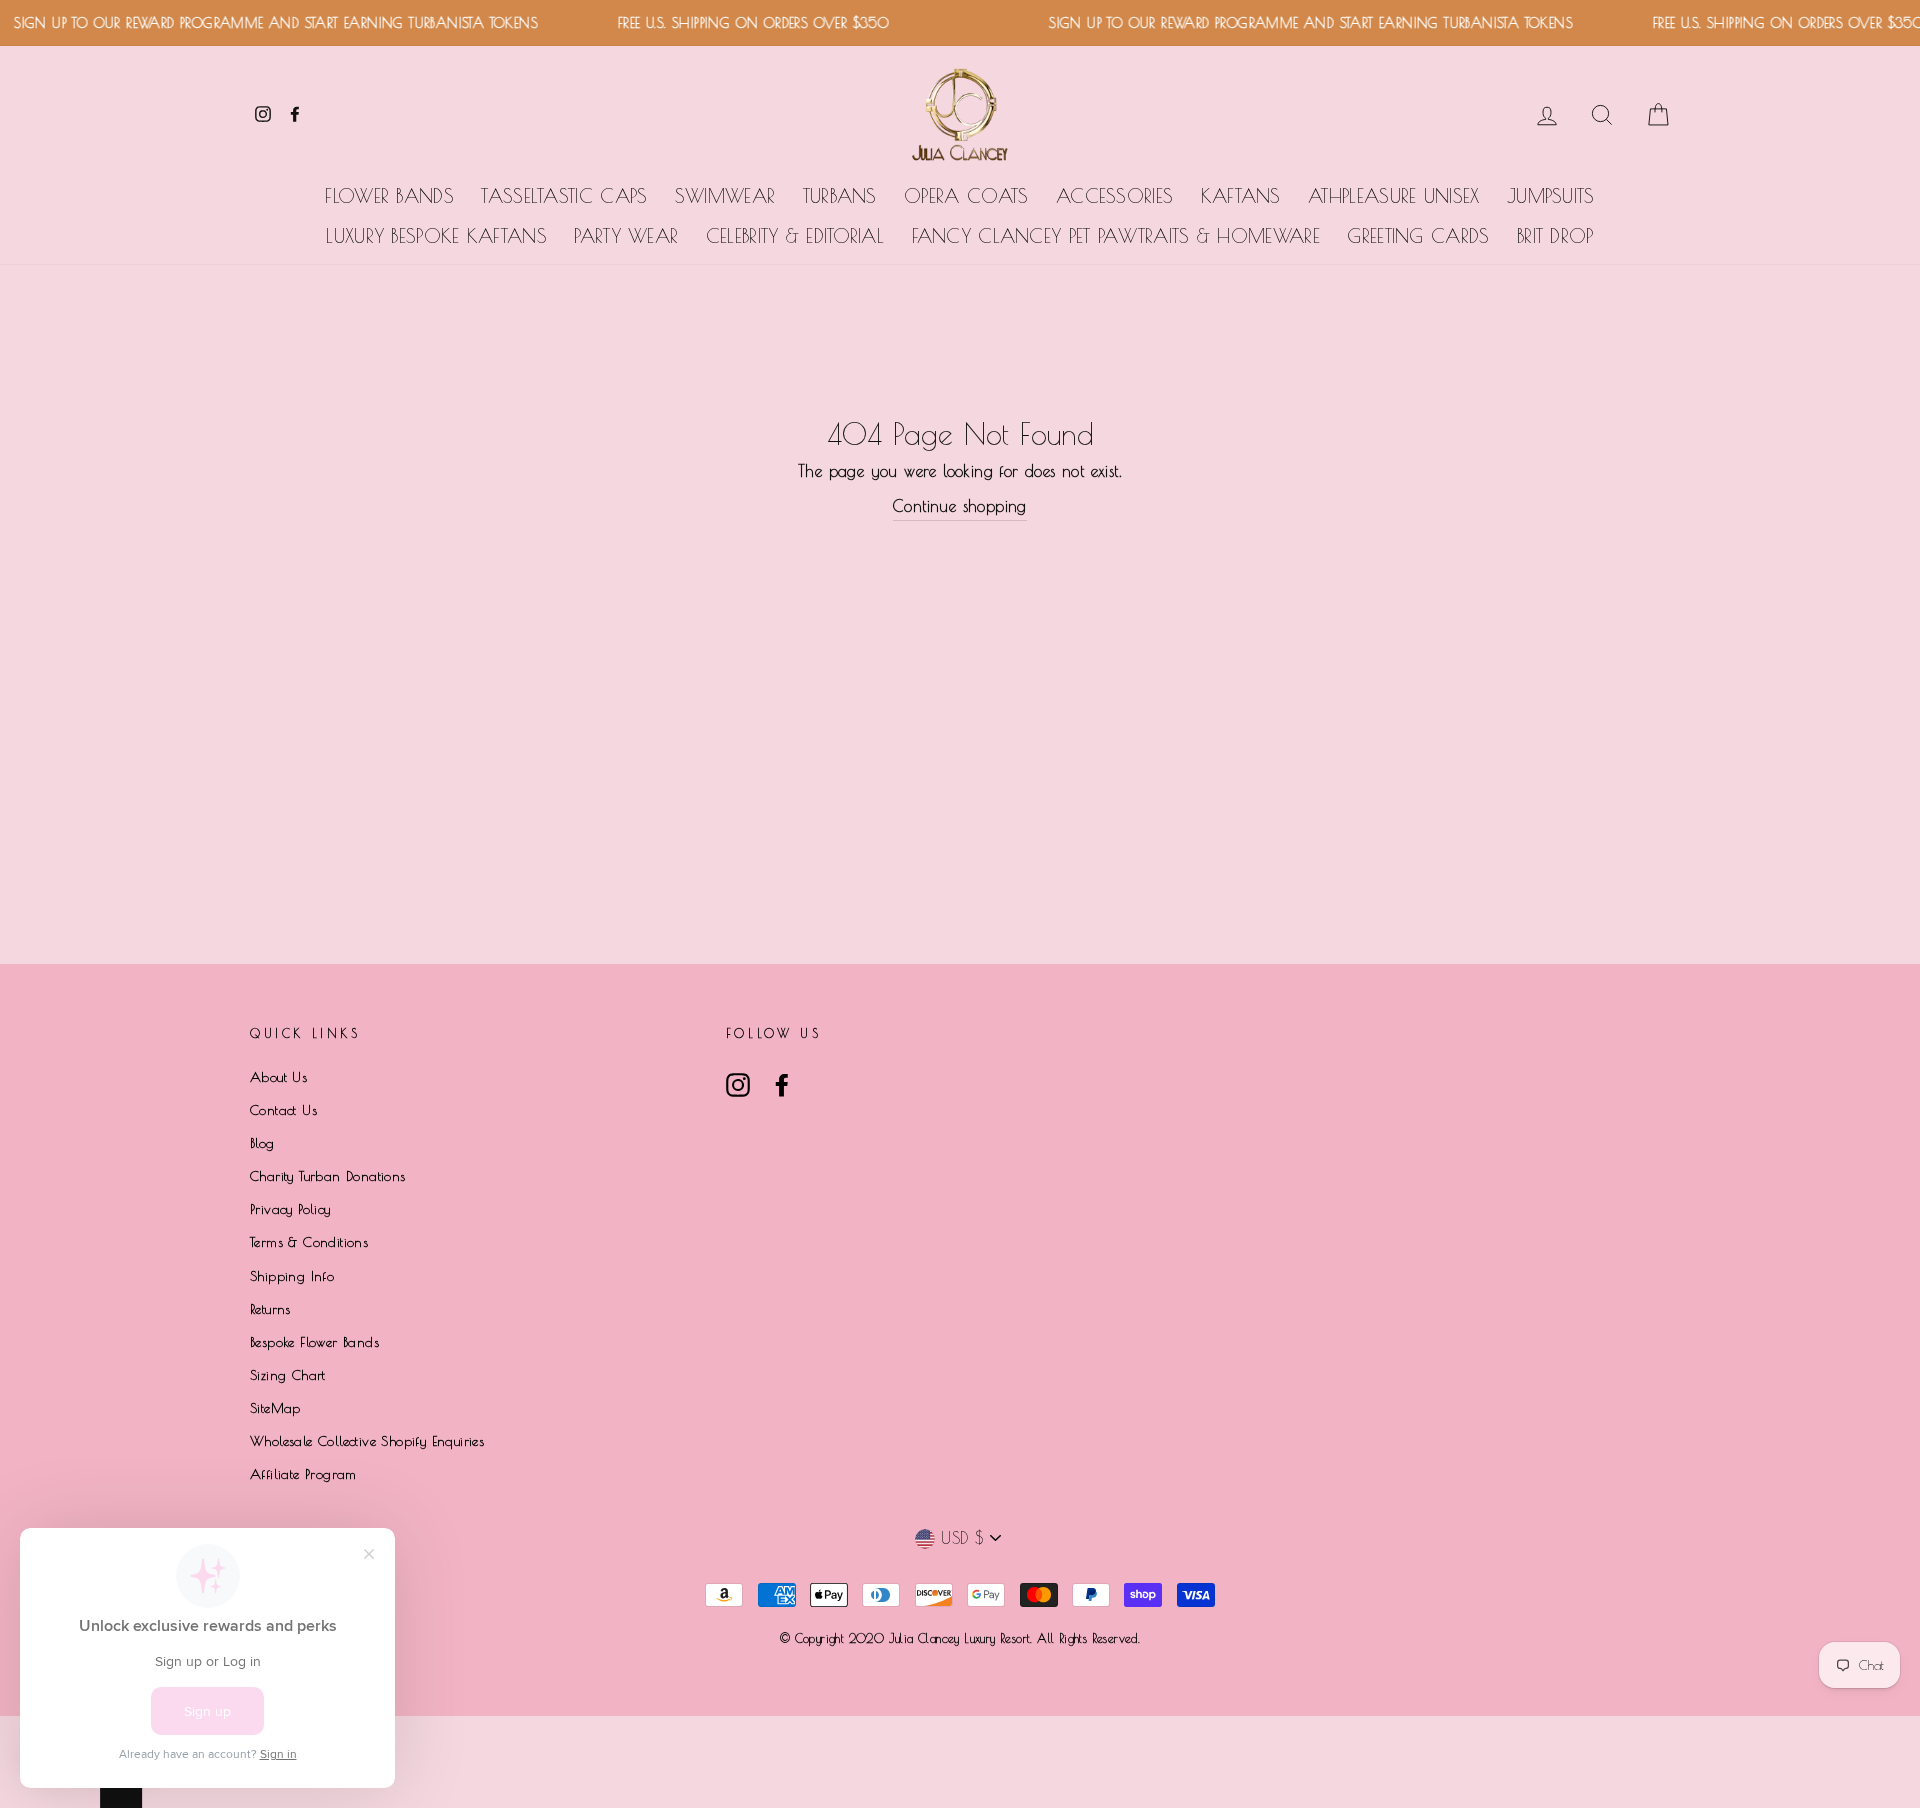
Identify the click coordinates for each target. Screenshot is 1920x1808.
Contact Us (283, 1110)
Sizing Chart (288, 1375)
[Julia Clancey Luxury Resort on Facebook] (782, 1085)
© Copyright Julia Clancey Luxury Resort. (908, 1638)
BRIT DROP (1555, 236)
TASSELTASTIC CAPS (564, 196)
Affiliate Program (303, 1474)
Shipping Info (292, 1276)
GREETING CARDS (1418, 236)
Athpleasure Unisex (1393, 196)
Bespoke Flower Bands (314, 1342)
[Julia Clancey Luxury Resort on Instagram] (738, 1085)
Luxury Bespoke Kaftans (436, 236)
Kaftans (1241, 196)
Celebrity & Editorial (795, 236)
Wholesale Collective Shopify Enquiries (367, 1441)
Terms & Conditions (309, 1242)
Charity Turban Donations (328, 1176)
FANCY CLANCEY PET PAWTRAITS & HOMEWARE (1116, 236)
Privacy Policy (290, 1209)
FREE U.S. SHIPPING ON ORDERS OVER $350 (734, 23)
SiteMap (275, 1408)
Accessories (1114, 196)
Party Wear (626, 236)
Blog (262, 1143)
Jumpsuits (1551, 196)
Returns (270, 1309)
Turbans (840, 196)
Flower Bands (389, 196)
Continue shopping (960, 506)
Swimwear (725, 196)
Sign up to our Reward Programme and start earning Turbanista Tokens (1293, 23)
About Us (278, 1077)
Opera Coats (966, 196)
